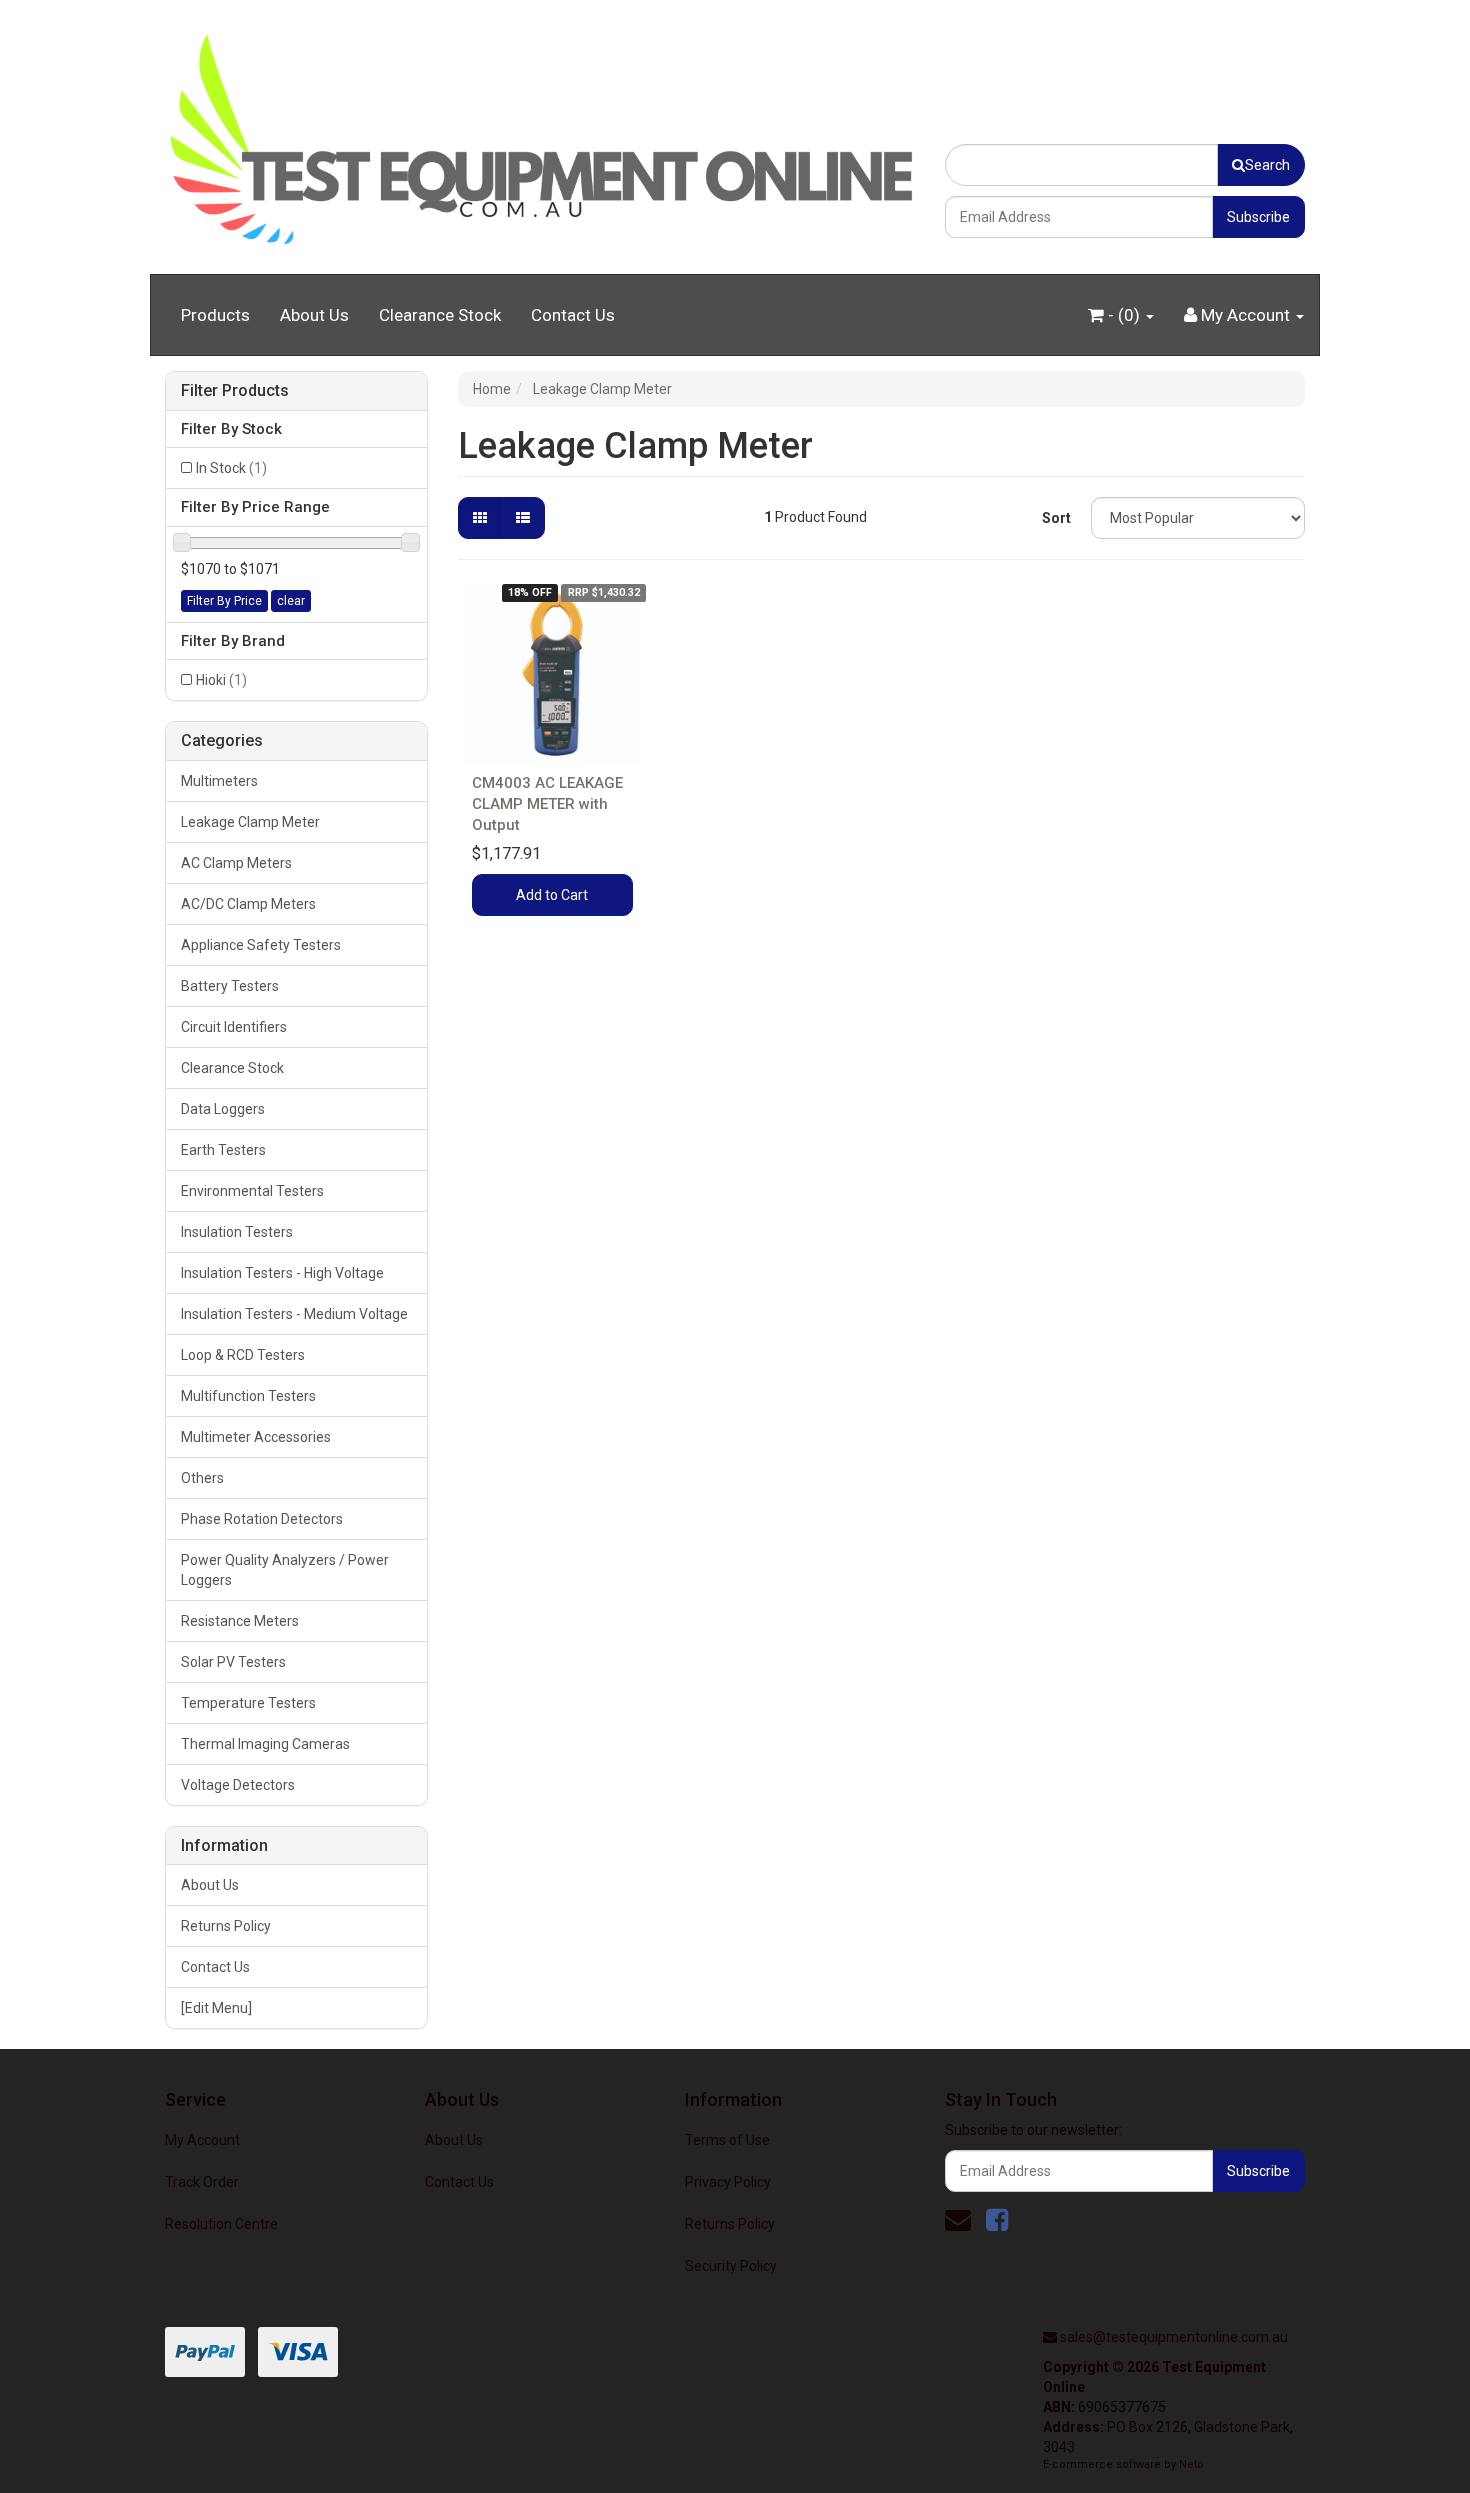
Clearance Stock (440, 315)
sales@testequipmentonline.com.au (1174, 2337)
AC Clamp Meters (236, 863)
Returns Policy (226, 1926)
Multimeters (219, 781)
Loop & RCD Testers (243, 1355)
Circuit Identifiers (234, 1027)
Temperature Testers (248, 1703)
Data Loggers (223, 1109)
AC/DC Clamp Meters (248, 904)
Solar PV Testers (233, 1662)
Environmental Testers (252, 1191)
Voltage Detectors (238, 1785)
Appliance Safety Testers (261, 945)
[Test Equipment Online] (540, 136)
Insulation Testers (237, 1232)
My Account (202, 2140)
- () (1124, 315)
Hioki (221, 680)
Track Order (202, 2182)
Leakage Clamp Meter (250, 822)
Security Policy (731, 2266)
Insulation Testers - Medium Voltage (294, 1314)
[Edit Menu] (216, 2008)
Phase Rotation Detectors (262, 1519)
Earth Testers (223, 1150)
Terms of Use (727, 2140)
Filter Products (235, 391)
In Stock (231, 468)
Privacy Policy (728, 2182)
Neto (1191, 2464)
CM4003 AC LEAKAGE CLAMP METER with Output (547, 804)
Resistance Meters (240, 1621)
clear (291, 601)
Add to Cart (552, 895)
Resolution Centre (221, 2224)
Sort (1056, 518)
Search (1267, 165)
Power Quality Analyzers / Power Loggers (285, 1570)
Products (215, 315)
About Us (314, 315)
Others (202, 1478)
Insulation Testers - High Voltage (282, 1273)
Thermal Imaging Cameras (265, 1744)
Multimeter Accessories (256, 1437)
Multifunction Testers (248, 1396)
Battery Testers (230, 986)
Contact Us (573, 315)
